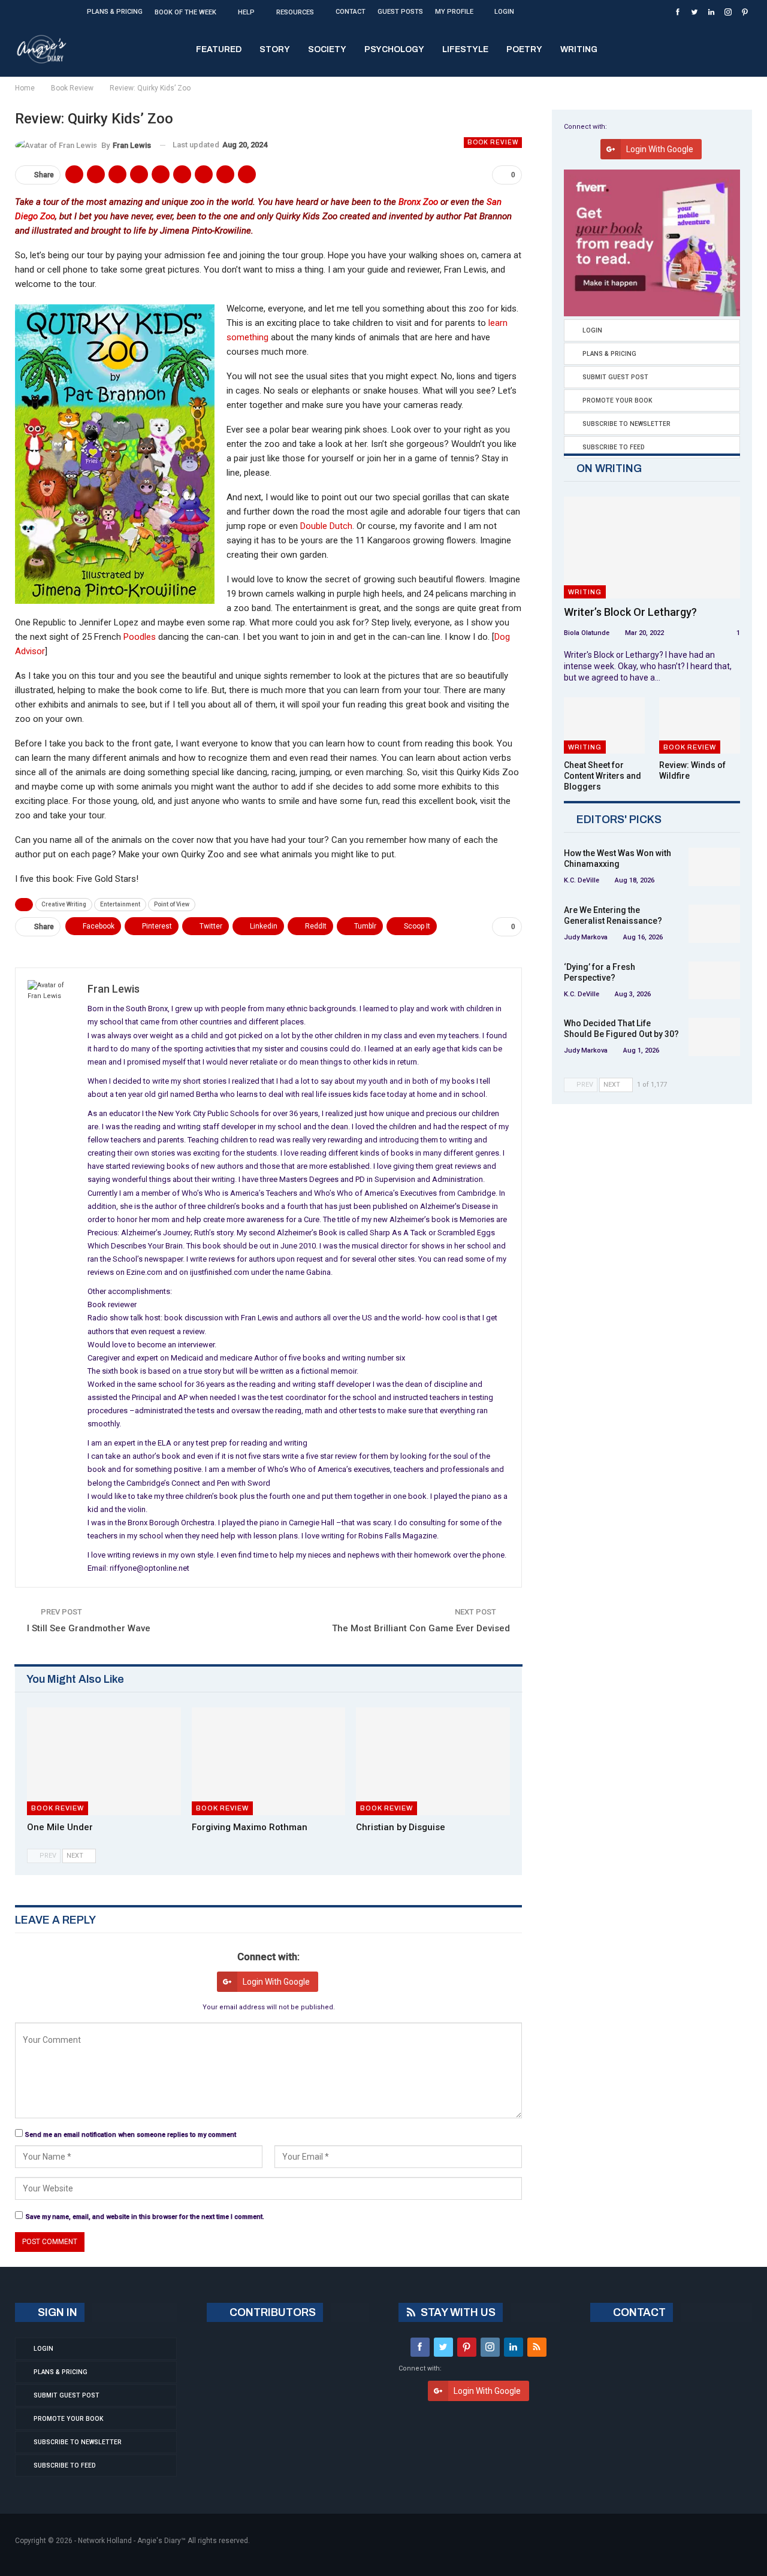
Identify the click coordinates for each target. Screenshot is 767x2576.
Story (275, 49)
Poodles (140, 637)
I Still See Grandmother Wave (89, 1628)
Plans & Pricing (115, 12)
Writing (579, 49)
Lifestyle (465, 49)
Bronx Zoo (418, 202)
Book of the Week (185, 12)
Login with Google (276, 1982)
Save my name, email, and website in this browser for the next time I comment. (145, 2217)
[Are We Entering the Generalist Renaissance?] (714, 924)
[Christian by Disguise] (433, 1761)
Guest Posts (400, 12)
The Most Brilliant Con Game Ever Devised (421, 1628)
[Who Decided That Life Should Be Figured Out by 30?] (714, 1037)
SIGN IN (56, 2312)
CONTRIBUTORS (271, 2312)
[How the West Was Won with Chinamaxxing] (714, 867)
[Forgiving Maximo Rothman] (269, 1761)
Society (327, 49)
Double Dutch (326, 526)
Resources (295, 12)
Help (246, 12)
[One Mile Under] (104, 1761)
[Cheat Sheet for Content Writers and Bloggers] (604, 726)
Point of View (172, 904)
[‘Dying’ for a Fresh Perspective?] (714, 981)
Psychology (394, 49)
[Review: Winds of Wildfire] (700, 726)
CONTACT (638, 2312)
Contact (351, 12)
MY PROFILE (454, 12)
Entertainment (120, 904)
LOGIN (504, 12)
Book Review (493, 142)
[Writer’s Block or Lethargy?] (652, 548)
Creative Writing (64, 904)
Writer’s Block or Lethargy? (630, 612)
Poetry (524, 49)
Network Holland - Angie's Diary (129, 2541)
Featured (219, 49)
